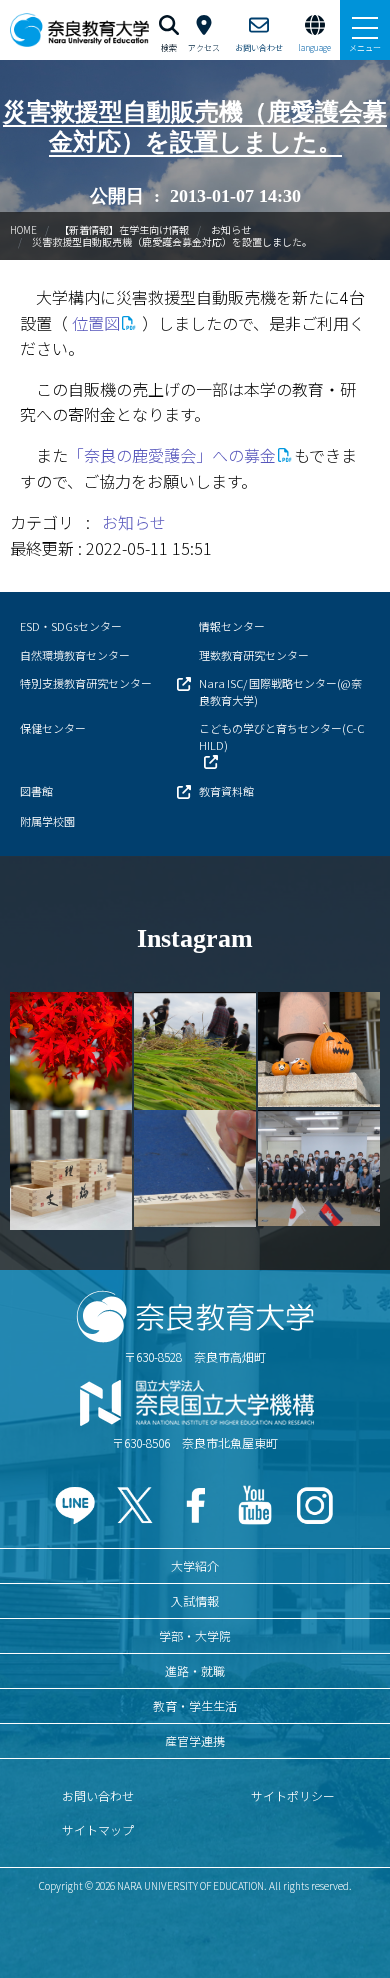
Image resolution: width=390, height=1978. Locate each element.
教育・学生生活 (195, 1705)
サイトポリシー (293, 1795)
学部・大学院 (195, 1635)
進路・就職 (195, 1670)
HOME (23, 229)
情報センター (232, 626)
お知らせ (231, 229)
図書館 (36, 791)
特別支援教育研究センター (86, 683)
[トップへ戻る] (350, 1919)
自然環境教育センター (75, 655)
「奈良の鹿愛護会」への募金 (172, 455)
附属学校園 (47, 821)
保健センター (53, 728)
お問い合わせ (98, 1795)
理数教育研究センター (254, 655)
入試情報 (195, 1600)
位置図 (96, 323)
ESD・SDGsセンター (71, 626)
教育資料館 (226, 791)
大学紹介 (195, 1565)
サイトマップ (98, 1829)
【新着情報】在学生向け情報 (124, 229)
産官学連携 (195, 1740)
